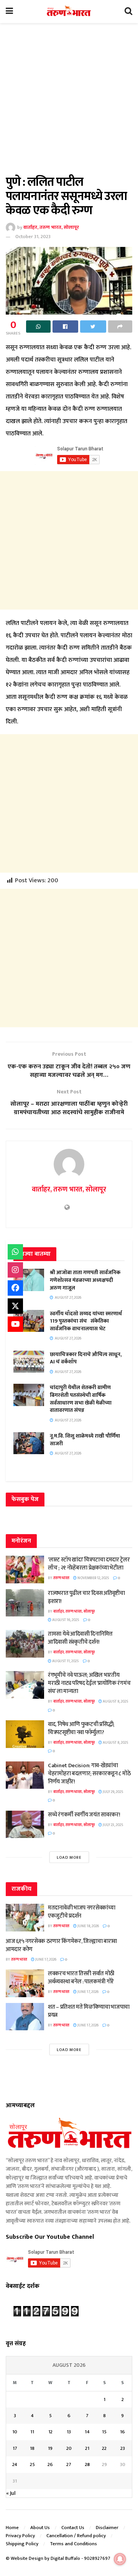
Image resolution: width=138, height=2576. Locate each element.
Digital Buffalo (65, 2558)
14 (87, 2432)
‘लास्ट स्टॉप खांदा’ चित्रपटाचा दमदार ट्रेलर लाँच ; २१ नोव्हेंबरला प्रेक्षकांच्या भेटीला (89, 1564)
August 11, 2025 (65, 1661)
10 (15, 2432)
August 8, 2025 (115, 1701)
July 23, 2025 (113, 1825)
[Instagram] (15, 1270)
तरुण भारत (61, 1578)
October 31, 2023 (33, 237)
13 (69, 2432)
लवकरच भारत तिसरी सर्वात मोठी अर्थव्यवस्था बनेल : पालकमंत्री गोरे (81, 1978)
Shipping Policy (22, 2544)
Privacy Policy (20, 2536)
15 (104, 2432)
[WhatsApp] (15, 1252)
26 (50, 2464)
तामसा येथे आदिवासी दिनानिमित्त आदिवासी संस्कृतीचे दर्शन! (80, 1638)
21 (87, 2448)
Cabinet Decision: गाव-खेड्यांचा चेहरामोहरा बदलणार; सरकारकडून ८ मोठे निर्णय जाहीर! (89, 1774)
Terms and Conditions (73, 2544)
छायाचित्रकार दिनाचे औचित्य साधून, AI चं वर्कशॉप (86, 1358)
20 (69, 2448)
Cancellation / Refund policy (76, 2536)
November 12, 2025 (93, 1578)
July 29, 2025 (113, 1792)
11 (32, 2432)
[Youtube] (15, 1324)
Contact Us (73, 2528)
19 (50, 2448)
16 (122, 2432)
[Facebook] (15, 1288)
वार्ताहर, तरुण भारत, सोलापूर (51, 227)
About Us (40, 2528)
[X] (15, 1306)
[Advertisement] (69, 103)
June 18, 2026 (88, 1926)
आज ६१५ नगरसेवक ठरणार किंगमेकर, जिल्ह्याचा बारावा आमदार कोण (61, 1945)
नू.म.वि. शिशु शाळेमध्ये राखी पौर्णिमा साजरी (85, 1440)
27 (69, 2464)
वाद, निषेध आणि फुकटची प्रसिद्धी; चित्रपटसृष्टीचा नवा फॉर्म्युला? (81, 1728)
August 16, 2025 (65, 1620)
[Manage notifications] (120, 2559)
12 (50, 2432)
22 (104, 2448)
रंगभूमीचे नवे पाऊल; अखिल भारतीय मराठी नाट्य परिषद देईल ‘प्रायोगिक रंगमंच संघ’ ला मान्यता (89, 1683)
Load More (69, 1858)
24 (15, 2464)
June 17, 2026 (45, 1959)
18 (32, 2448)
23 (123, 2448)
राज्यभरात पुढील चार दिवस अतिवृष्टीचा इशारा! (86, 1597)
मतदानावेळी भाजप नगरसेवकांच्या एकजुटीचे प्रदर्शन (82, 1912)
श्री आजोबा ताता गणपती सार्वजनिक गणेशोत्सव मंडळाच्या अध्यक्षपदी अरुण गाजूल (85, 1280)
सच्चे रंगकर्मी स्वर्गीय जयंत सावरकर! (84, 1815)
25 (32, 2464)
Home (12, 2528)
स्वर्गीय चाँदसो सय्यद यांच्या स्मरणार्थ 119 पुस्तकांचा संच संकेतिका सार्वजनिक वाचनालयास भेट (86, 1321)
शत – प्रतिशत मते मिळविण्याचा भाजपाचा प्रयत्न (89, 2011)
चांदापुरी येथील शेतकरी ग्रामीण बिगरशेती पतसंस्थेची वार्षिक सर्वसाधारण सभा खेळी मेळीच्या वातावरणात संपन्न (81, 1399)
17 (15, 2448)
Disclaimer (107, 2528)
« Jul (11, 2493)
